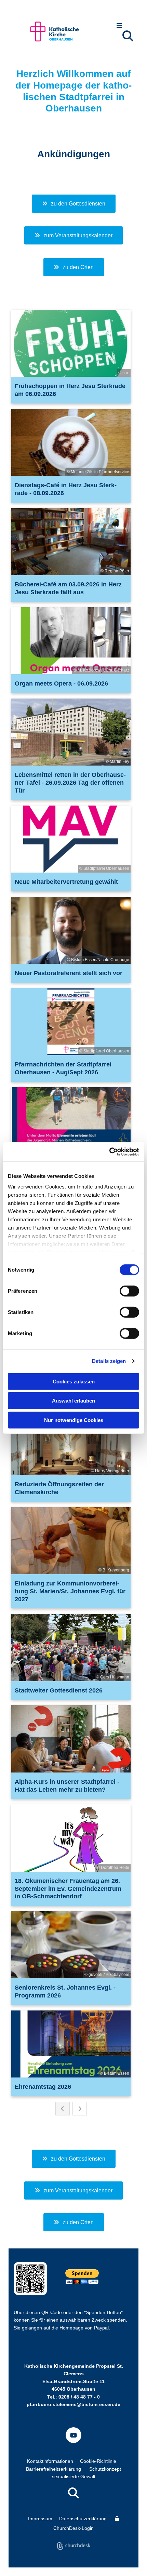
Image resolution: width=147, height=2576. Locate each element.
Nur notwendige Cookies (74, 1420)
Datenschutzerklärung (83, 2519)
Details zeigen (109, 1361)
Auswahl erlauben (73, 1401)
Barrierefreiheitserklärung (54, 2469)
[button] (119, 26)
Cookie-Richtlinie (98, 2461)
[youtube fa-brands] (73, 2435)
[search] (128, 36)
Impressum (40, 2519)
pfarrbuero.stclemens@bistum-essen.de (73, 2404)
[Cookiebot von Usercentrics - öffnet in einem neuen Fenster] (109, 1152)
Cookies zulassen (74, 1381)
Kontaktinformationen (50, 2461)
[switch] (129, 1291)
